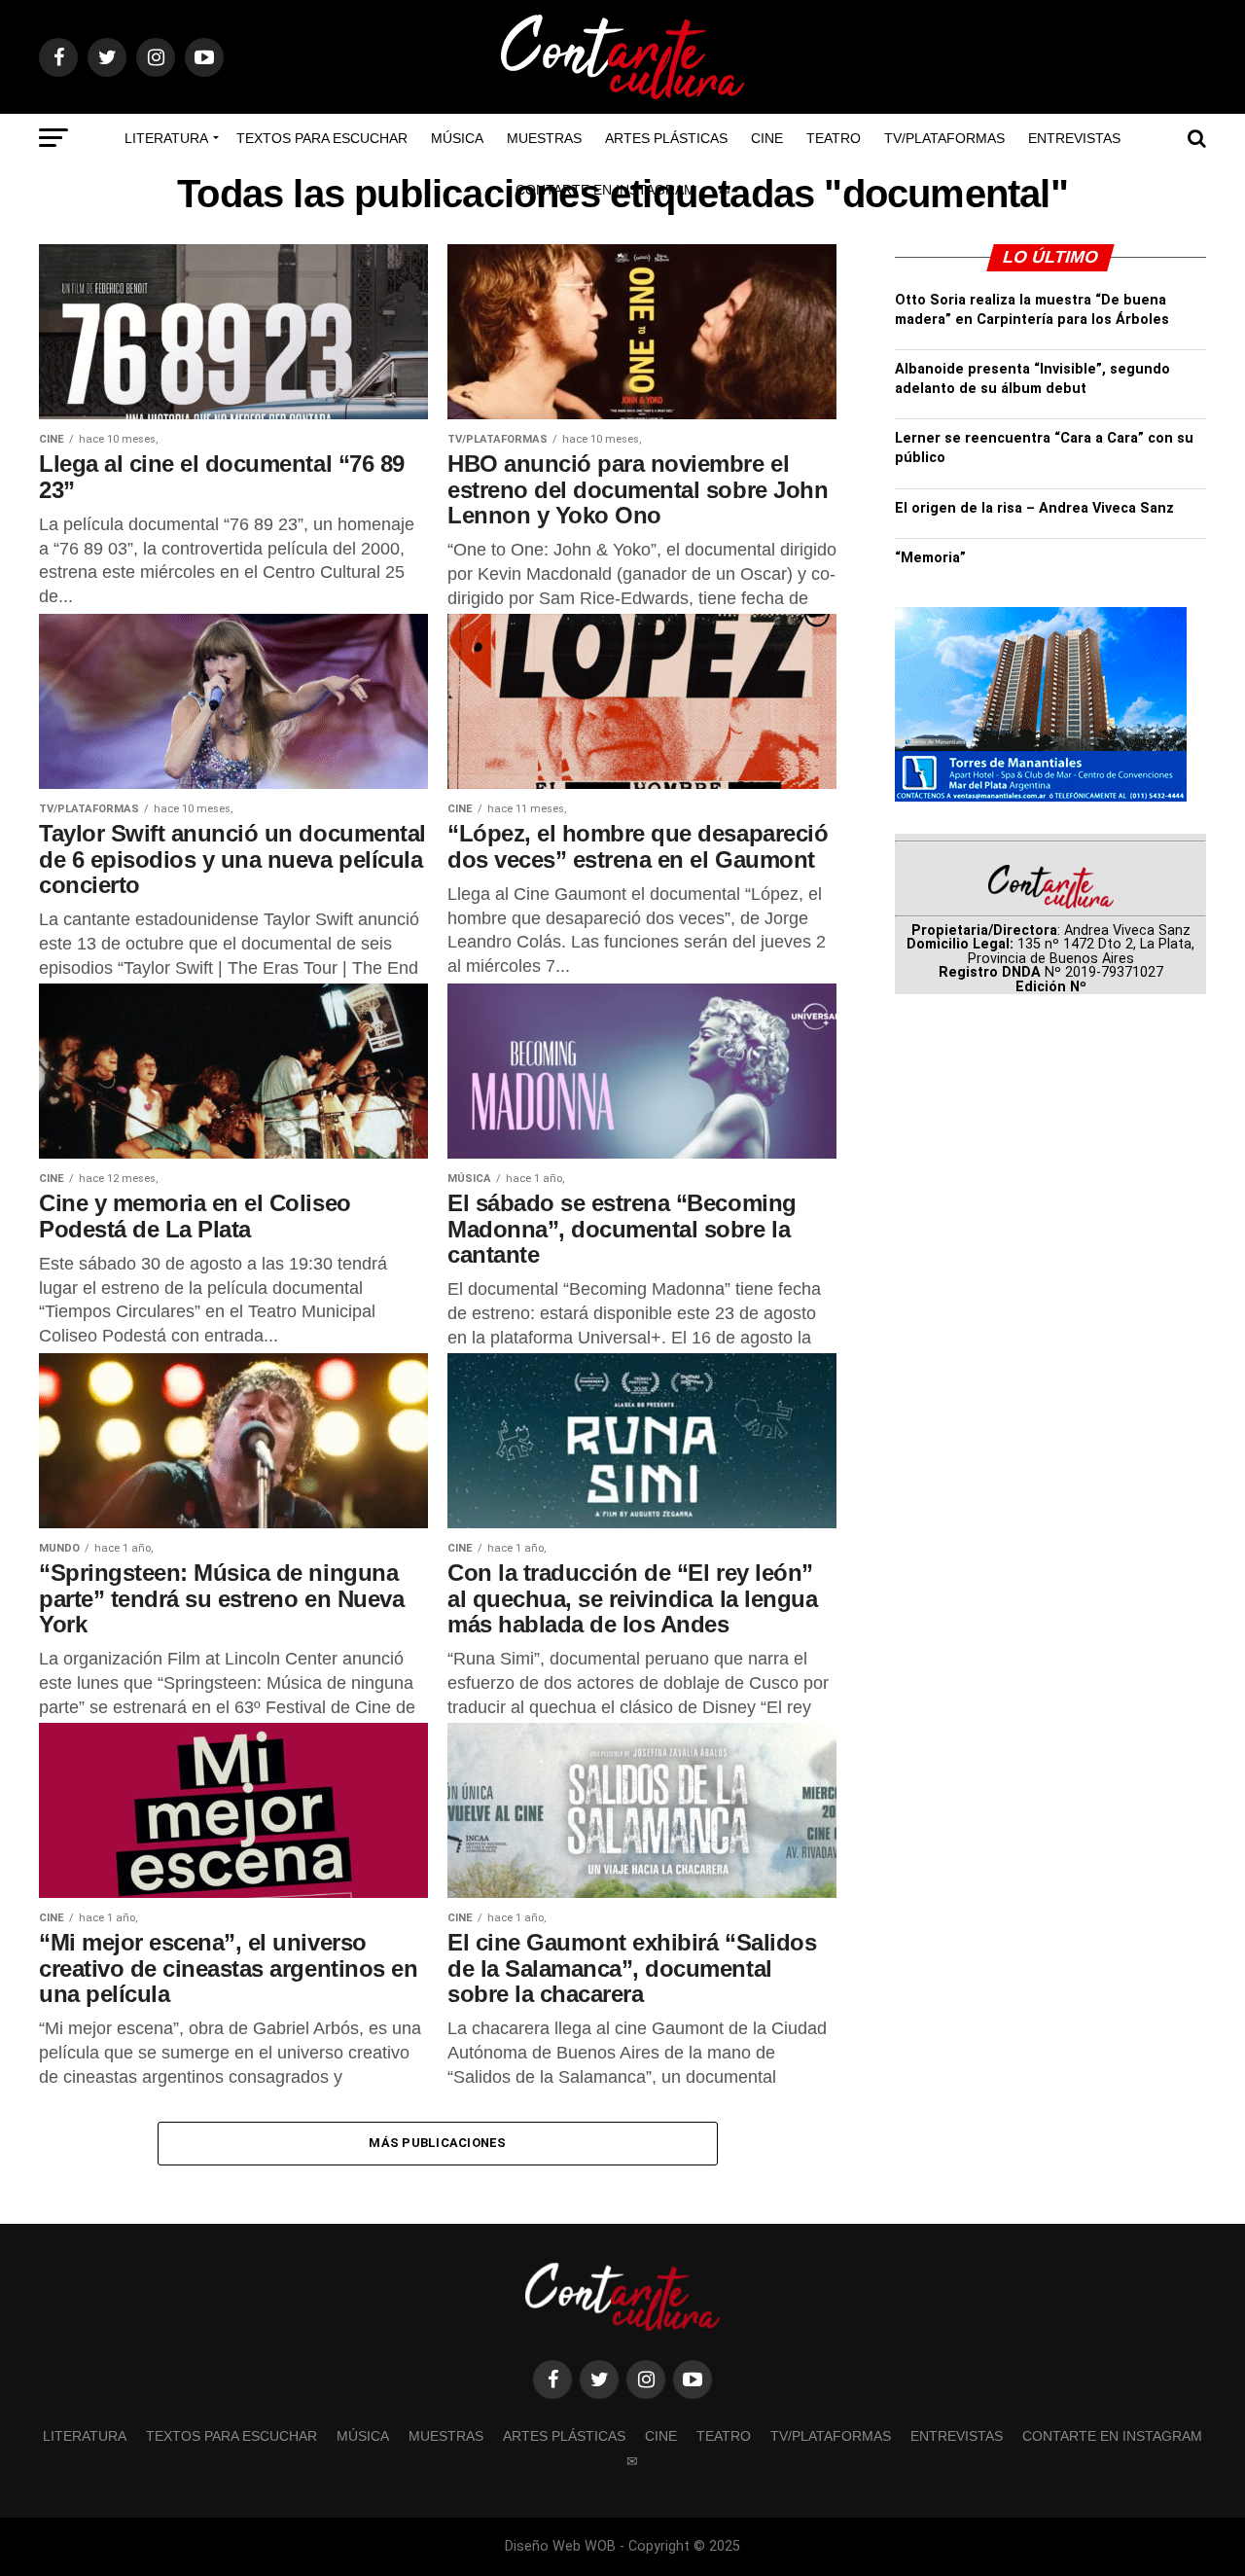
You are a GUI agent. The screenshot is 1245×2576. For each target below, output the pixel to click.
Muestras (544, 138)
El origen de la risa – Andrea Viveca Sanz (1034, 508)
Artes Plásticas (666, 138)
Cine (767, 138)
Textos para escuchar (322, 138)
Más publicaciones (437, 2143)
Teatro (834, 138)
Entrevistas (1074, 138)
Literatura (166, 138)
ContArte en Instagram (605, 190)
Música (457, 138)
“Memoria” (930, 558)
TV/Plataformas (944, 138)
